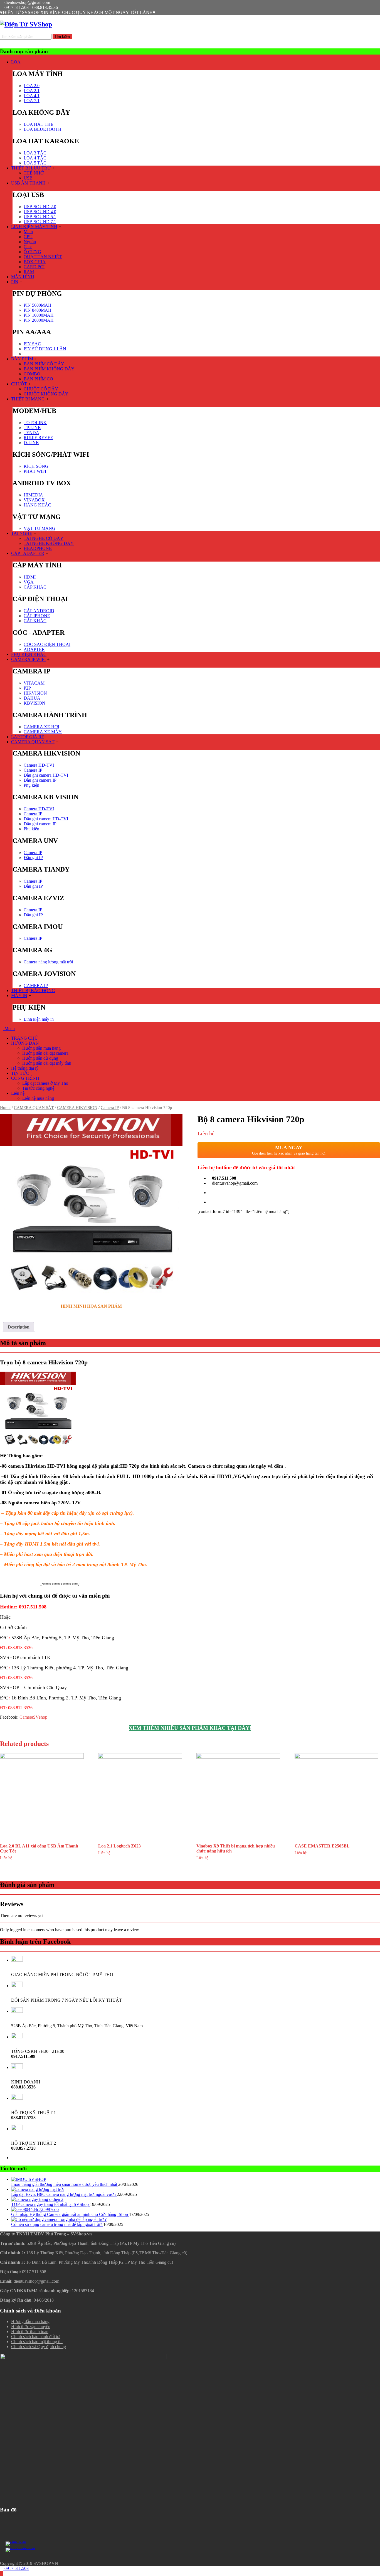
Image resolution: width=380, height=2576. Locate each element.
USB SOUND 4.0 (40, 212)
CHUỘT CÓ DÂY (41, 389)
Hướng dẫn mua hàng (41, 1048)
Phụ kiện (31, 785)
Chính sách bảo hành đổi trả (36, 2337)
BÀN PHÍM (22, 359)
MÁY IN (19, 996)
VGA (29, 582)
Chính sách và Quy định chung (39, 2347)
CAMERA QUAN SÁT (33, 742)
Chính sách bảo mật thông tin (37, 2342)
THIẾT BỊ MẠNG (28, 399)
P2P (27, 688)
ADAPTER (34, 649)
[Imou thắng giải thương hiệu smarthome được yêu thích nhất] (29, 2179)
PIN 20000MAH (39, 320)
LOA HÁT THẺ (39, 124)
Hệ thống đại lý (25, 1068)
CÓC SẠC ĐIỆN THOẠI (47, 644)
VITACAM (34, 683)
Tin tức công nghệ (38, 1088)
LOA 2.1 (32, 91)
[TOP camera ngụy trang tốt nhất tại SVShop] (37, 2199)
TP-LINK (32, 428)
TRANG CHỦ (24, 1038)
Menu (9, 1029)
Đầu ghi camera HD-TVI (46, 775)
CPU (28, 237)
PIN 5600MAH (38, 305)
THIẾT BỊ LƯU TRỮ (31, 168)
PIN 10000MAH (39, 315)
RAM (29, 272)
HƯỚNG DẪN (25, 1043)
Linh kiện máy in (39, 1019)
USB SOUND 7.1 (40, 222)
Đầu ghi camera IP (40, 780)
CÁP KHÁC (35, 587)
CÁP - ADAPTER (28, 553)
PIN (15, 282)
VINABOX (34, 500)
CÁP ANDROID (39, 611)
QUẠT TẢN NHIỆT (43, 257)
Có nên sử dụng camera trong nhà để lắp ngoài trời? (57, 2224)
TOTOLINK (35, 423)
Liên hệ (18, 1093)
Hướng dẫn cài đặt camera (45, 1053)
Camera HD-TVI (39, 765)
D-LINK (31, 443)
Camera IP (33, 770)
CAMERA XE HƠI (41, 727)
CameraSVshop (33, 1717)
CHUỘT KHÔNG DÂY (46, 394)
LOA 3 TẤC (35, 153)
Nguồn (30, 242)
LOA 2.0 (32, 86)
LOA (16, 62)
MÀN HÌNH (23, 277)
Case (28, 247)
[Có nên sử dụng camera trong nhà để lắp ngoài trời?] (59, 2219)
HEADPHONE (38, 548)
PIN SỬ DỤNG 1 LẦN (45, 349)
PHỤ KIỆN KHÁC (29, 654)
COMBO (32, 374)
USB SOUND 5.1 (40, 217)
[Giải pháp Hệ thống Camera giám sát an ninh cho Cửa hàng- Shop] (35, 2209)
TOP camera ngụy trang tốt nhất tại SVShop (50, 2204)
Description (19, 1327)
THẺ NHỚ (34, 173)
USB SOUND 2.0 (40, 207)
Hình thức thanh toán (30, 2332)
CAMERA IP (36, 986)
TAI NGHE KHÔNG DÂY (49, 543)
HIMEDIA (33, 495)
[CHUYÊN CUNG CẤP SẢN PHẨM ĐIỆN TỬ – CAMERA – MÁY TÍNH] (26, 24)
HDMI (30, 577)
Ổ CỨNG (32, 252)
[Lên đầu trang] (2, 2573)
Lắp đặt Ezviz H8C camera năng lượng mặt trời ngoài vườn (64, 2194)
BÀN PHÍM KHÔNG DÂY (49, 369)
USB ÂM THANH (28, 183)
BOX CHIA (35, 262)
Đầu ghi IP (33, 858)
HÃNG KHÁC (37, 505)
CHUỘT (19, 384)
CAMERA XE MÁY (43, 732)
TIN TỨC (20, 1073)
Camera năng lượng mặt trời (48, 962)
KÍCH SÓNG (36, 466)
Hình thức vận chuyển (31, 2327)
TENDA (31, 433)
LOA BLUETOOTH (43, 129)
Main (28, 232)
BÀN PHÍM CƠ (38, 379)
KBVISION (34, 703)
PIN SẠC (32, 344)
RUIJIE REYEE (38, 438)
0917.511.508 (16, 2568)
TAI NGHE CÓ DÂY (44, 538)
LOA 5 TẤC (35, 163)
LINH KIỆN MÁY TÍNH (34, 227)
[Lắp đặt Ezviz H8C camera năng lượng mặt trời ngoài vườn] (37, 2189)
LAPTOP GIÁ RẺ (28, 737)
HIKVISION (35, 693)
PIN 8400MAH (38, 310)
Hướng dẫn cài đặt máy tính (47, 1063)
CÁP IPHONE (37, 616)
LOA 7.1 (32, 101)
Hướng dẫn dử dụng (40, 1058)
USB (28, 178)
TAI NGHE (22, 533)
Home (5, 1108)
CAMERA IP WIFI (28, 659)
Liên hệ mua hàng (38, 1098)
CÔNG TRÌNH (25, 1078)
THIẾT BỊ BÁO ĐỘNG (33, 991)
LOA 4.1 (32, 96)
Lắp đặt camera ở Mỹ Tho (45, 1083)
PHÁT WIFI (35, 471)
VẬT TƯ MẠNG (40, 528)
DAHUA (32, 698)
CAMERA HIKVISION (77, 1108)
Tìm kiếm (62, 37)
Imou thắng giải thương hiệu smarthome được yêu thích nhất (65, 2184)
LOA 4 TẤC (35, 158)
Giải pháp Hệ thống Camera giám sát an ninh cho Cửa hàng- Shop (70, 2214)
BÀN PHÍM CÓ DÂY (44, 364)
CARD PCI (34, 267)
